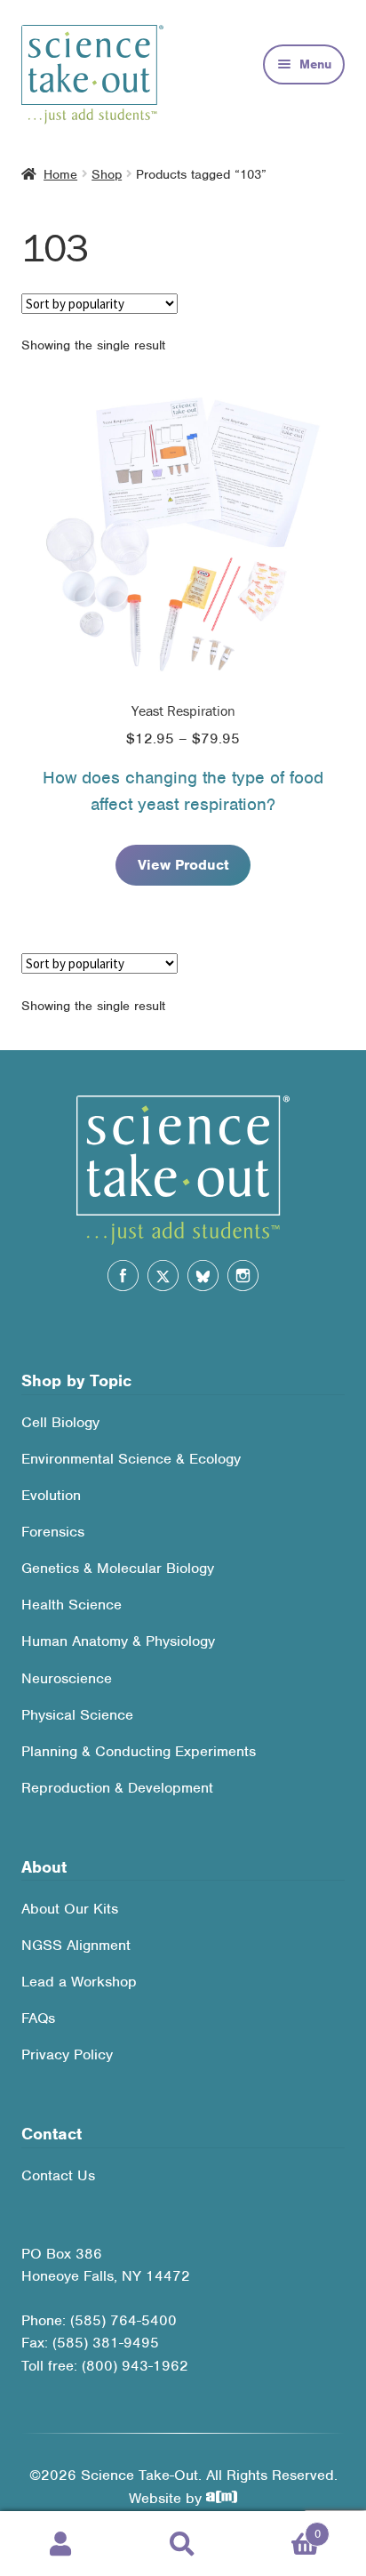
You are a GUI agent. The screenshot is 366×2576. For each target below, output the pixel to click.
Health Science (72, 1605)
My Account (61, 2544)
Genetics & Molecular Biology (118, 1568)
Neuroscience (67, 1678)
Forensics (53, 1532)
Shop (107, 174)
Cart (282, 2528)
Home (60, 174)
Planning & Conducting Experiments (139, 1751)
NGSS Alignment (76, 1945)
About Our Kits (70, 1909)
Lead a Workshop (79, 1982)
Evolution (51, 1495)
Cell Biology (60, 1422)
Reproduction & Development (117, 1788)
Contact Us (58, 2175)
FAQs (38, 2018)
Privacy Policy (67, 2054)
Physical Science (77, 1715)
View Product (183, 865)
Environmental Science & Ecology (131, 1459)
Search (183, 2544)
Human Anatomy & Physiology (118, 1641)
